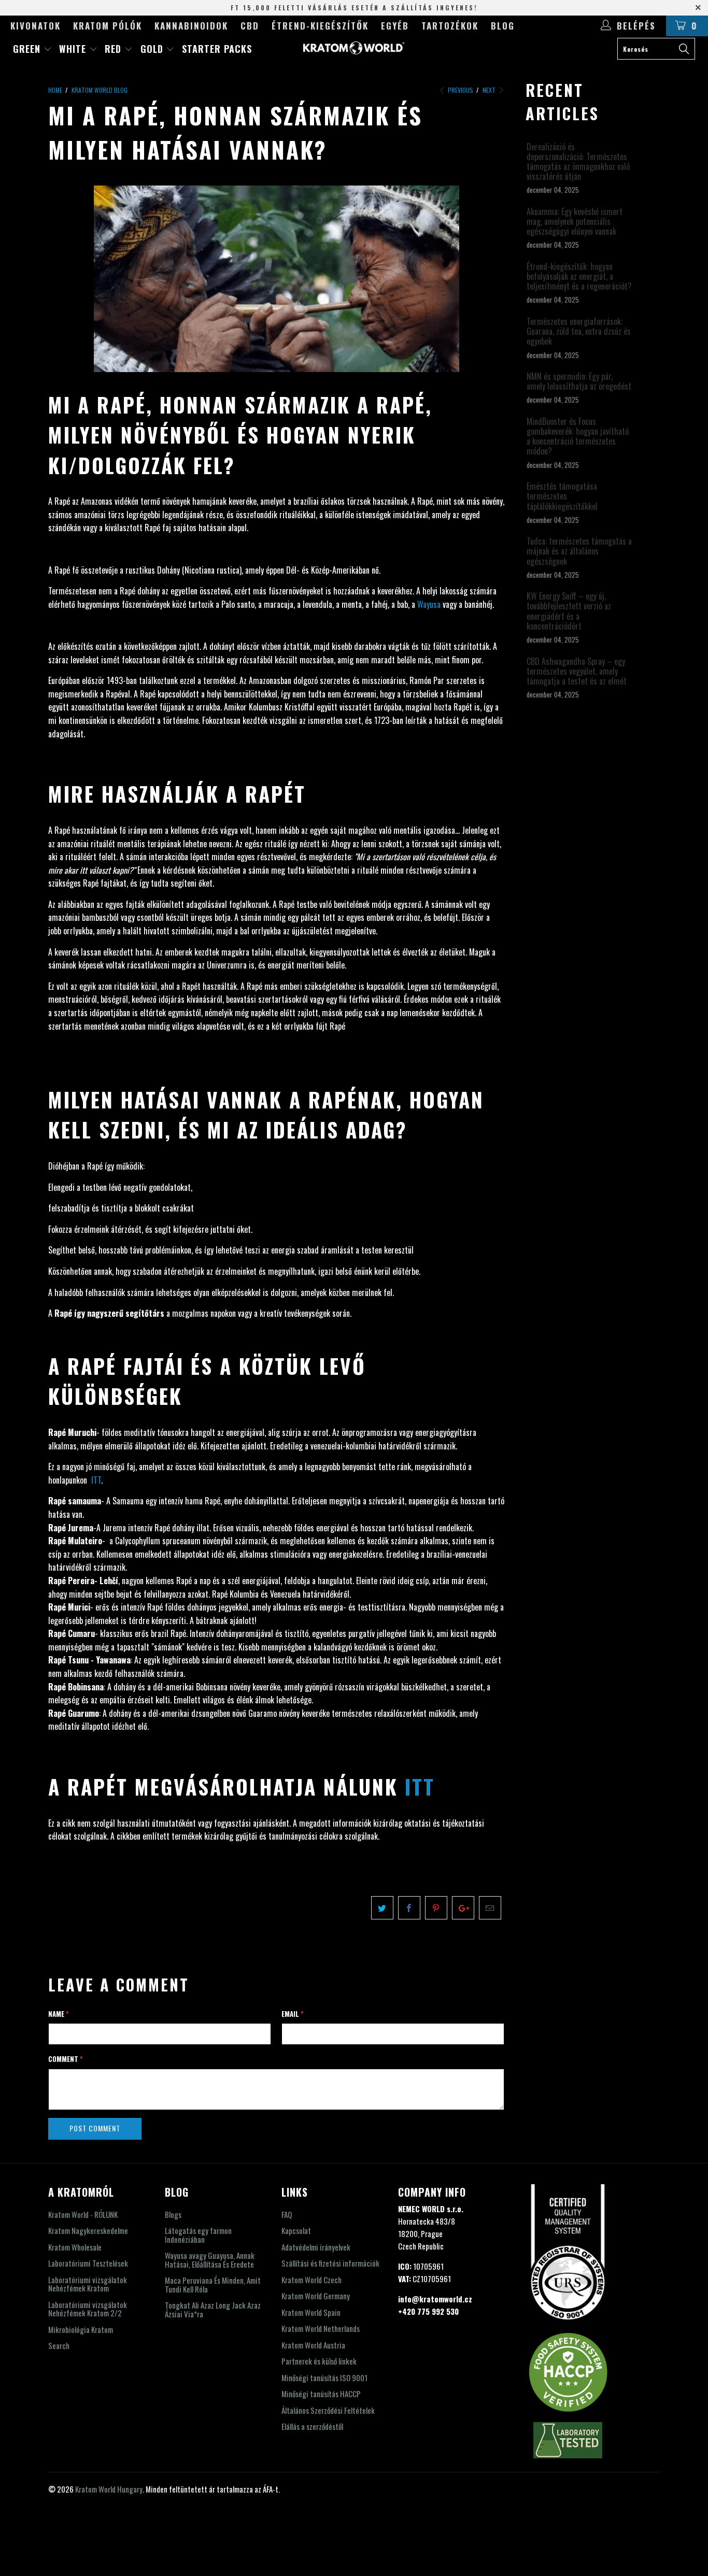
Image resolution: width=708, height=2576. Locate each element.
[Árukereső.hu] (354, 2569)
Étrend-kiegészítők (320, 26)
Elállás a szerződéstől (312, 2426)
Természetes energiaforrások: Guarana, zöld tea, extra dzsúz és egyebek (579, 332)
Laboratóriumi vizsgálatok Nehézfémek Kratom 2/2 (88, 2309)
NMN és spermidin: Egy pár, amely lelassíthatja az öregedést (579, 381)
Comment (66, 2059)
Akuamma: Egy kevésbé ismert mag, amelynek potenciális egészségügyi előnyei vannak (575, 222)
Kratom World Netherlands (321, 2328)
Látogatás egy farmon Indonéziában (198, 2235)
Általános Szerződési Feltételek (328, 2410)
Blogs (173, 2214)
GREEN (28, 49)
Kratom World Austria (313, 2345)
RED (115, 49)
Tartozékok (450, 26)
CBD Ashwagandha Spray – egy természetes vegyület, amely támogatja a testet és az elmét (577, 672)
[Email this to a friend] (490, 1908)
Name (59, 2014)
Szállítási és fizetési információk (330, 2263)
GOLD (153, 49)
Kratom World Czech (311, 2280)
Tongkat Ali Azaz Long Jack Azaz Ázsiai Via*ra (213, 2309)
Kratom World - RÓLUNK (83, 2214)
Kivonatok (36, 26)
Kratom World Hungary (109, 2489)
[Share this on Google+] (463, 1908)
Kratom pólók (108, 26)
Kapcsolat (296, 2230)
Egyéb (395, 26)
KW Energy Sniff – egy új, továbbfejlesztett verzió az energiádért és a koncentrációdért (569, 611)
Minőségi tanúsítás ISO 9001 (324, 2378)
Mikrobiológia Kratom (81, 2329)
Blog (503, 26)
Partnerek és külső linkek (319, 2361)
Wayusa (429, 604)
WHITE (74, 49)
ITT (96, 1480)
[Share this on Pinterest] (436, 1908)
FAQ (287, 2214)
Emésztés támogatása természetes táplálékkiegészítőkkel (562, 496)
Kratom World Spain (311, 2312)
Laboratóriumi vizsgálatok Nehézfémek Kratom (88, 2284)
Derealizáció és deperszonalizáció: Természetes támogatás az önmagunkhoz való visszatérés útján (578, 162)
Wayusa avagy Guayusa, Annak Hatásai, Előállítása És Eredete (210, 2260)
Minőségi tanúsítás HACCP (321, 2394)
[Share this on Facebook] (409, 1908)
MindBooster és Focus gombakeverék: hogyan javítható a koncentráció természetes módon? (578, 437)
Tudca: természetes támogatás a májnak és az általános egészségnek (579, 551)
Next (490, 90)
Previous (460, 90)
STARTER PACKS (217, 49)
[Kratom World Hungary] (354, 48)
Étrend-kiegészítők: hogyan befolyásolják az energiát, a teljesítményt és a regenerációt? (579, 277)
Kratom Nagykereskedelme (88, 2230)
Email (293, 2014)
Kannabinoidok (191, 26)
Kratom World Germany (316, 2296)
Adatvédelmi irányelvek (316, 2247)
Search (59, 2345)
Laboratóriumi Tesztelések (88, 2263)
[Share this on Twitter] (382, 1908)
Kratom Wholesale (75, 2247)
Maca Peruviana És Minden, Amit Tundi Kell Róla (213, 2285)
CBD (250, 26)
